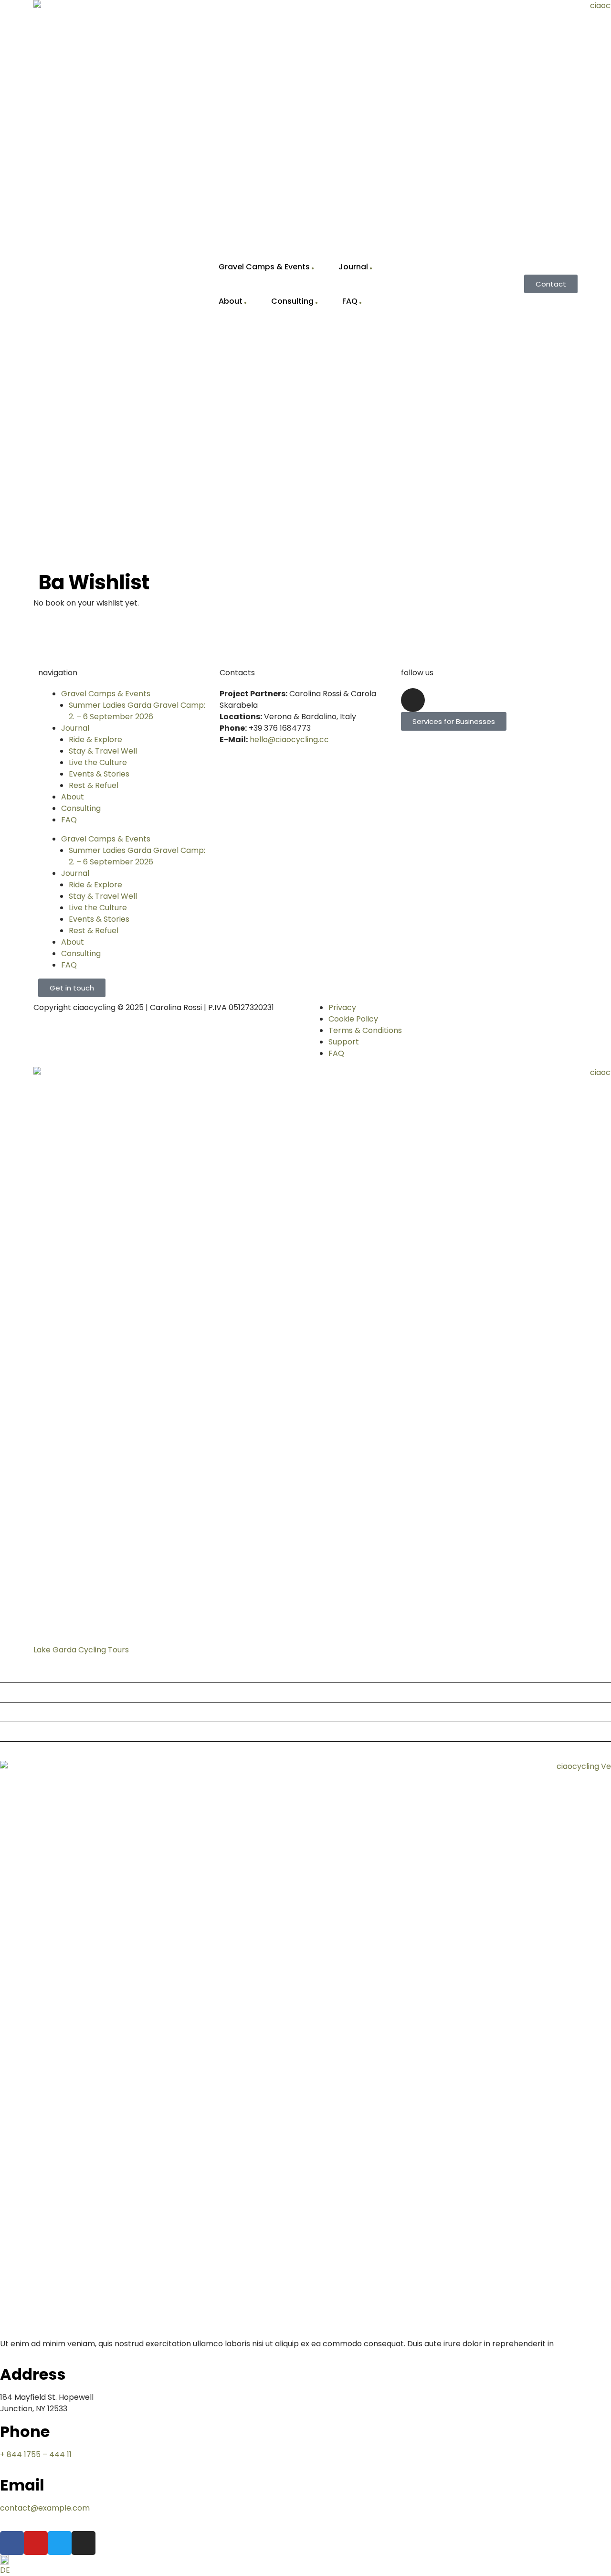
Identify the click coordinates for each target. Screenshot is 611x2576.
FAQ (350, 301)
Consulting (292, 301)
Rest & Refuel (94, 785)
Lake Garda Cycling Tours (81, 1650)
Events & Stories (99, 774)
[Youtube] (36, 2543)
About (231, 301)
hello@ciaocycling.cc (289, 740)
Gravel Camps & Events (264, 267)
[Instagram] (413, 700)
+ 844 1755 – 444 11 (36, 2454)
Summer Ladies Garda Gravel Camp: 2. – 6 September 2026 (137, 711)
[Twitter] (60, 2543)
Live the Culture (98, 762)
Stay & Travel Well (103, 751)
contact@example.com (45, 2508)
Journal (353, 267)
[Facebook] (12, 2543)
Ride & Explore (95, 740)
